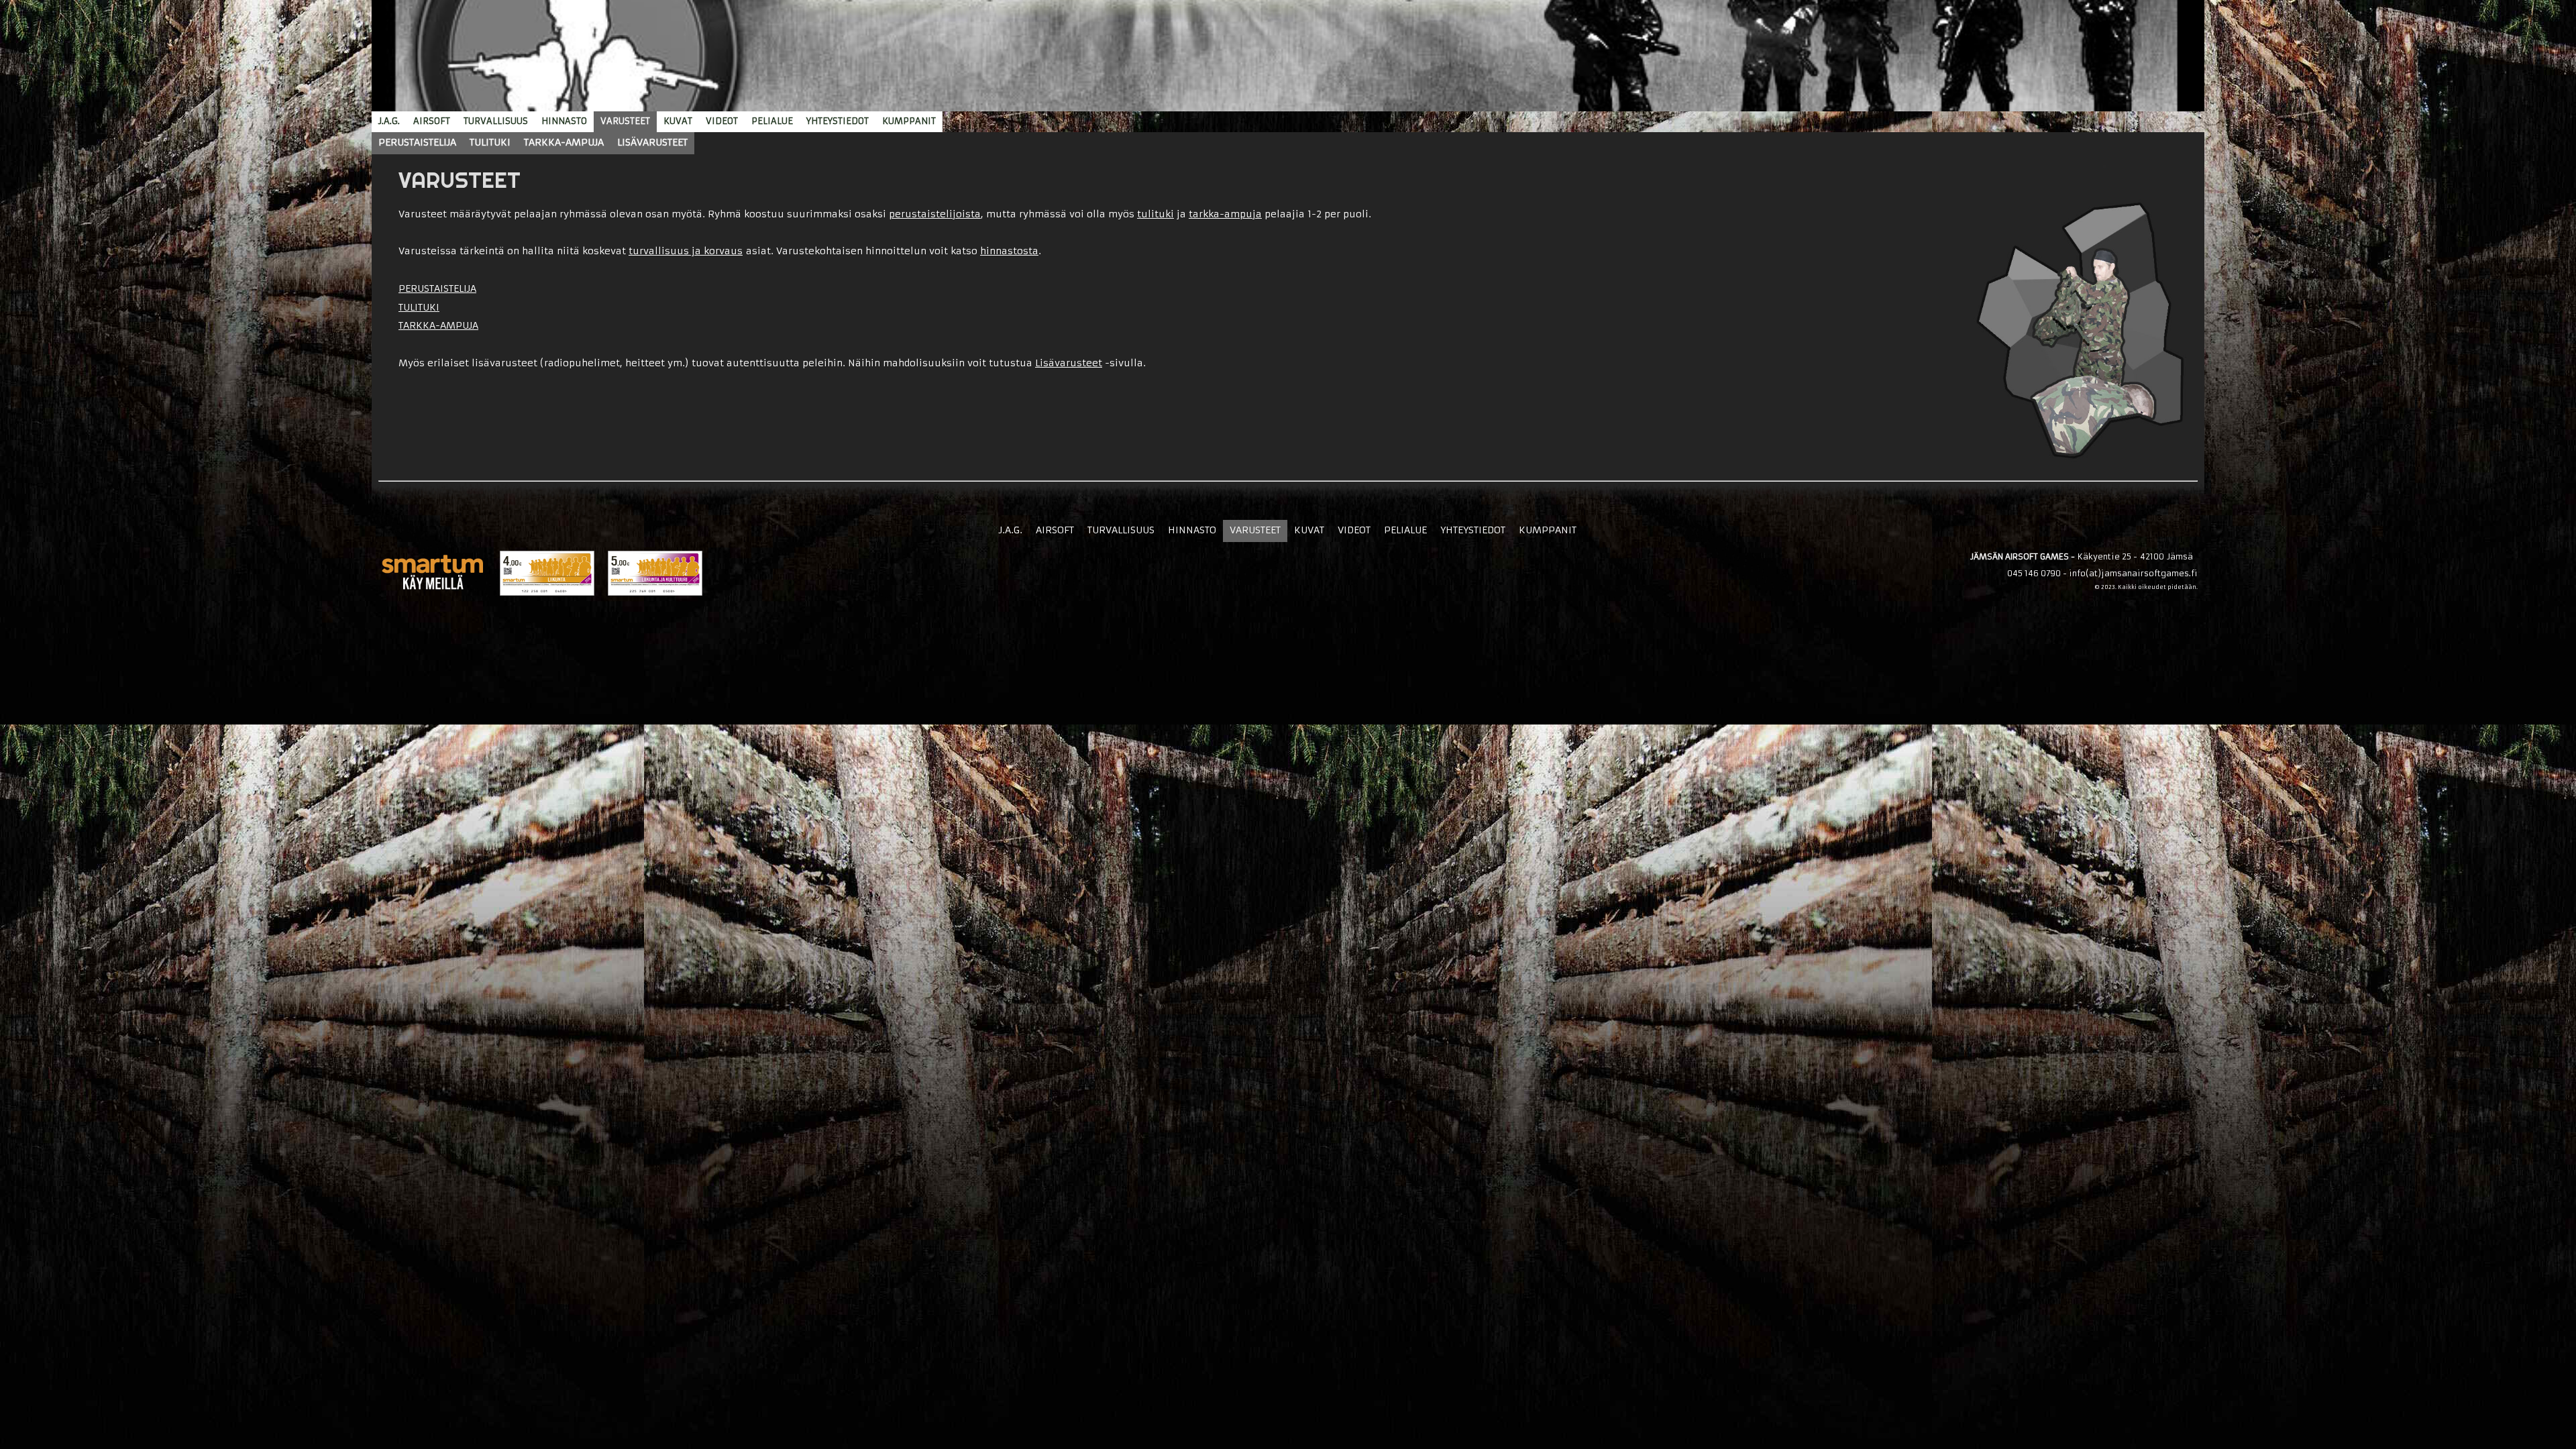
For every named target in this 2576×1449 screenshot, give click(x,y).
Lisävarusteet (1069, 363)
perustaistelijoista (935, 214)
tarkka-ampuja (1225, 214)
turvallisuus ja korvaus (686, 251)
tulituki (1156, 214)
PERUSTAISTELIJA (437, 288)
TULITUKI (419, 307)
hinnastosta (1009, 251)
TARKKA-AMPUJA (438, 325)
